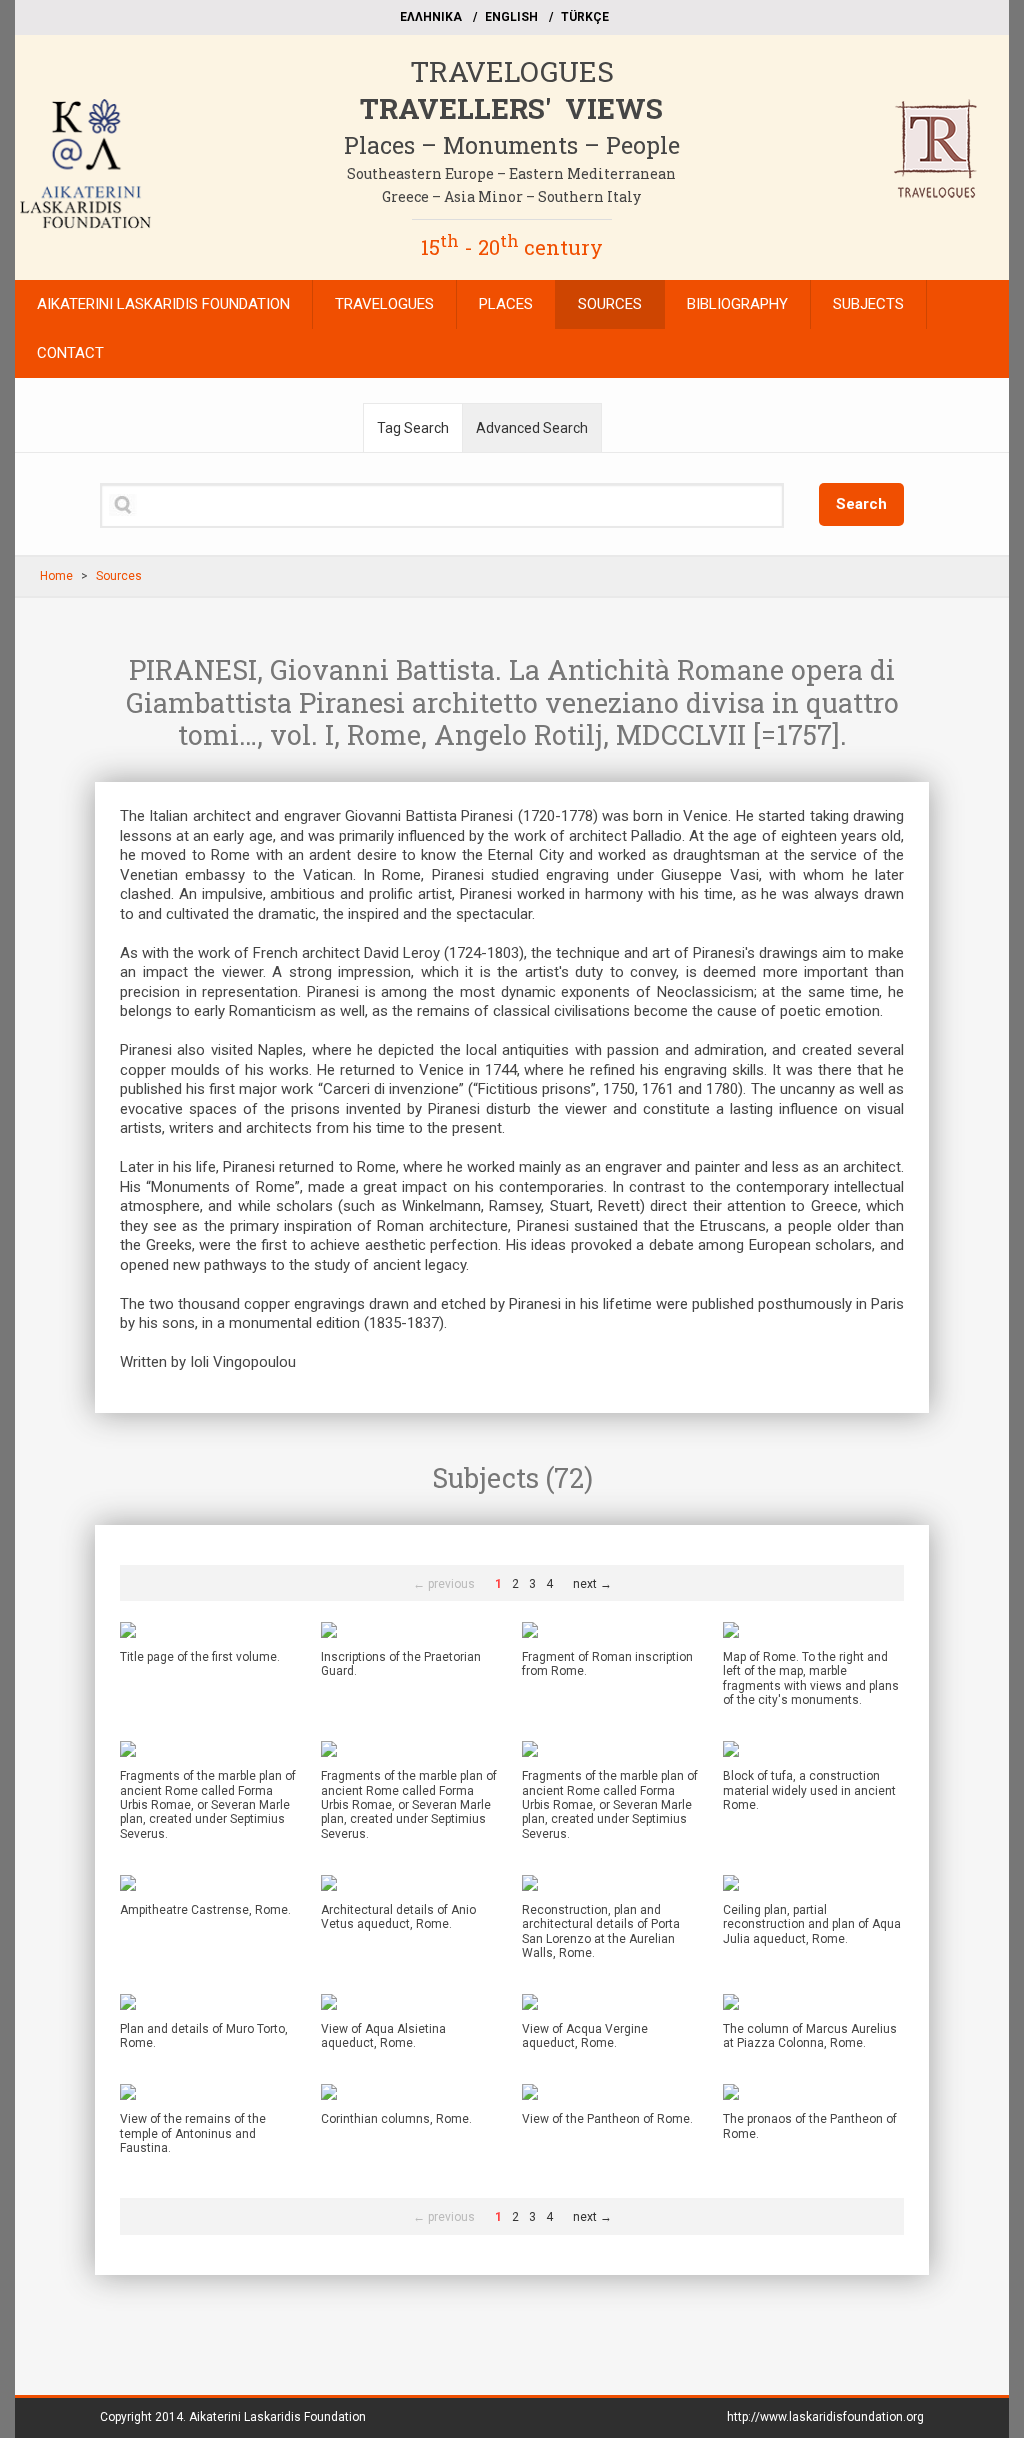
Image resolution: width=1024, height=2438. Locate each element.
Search (861, 504)
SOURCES (610, 304)
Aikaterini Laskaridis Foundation (277, 2417)
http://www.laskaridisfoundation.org (825, 2417)
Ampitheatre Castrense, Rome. (205, 1910)
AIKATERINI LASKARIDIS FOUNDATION (163, 304)
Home (56, 576)
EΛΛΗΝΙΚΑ (431, 17)
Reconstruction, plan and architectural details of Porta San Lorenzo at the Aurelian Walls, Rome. (601, 1931)
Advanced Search (532, 428)
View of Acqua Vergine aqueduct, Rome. (585, 2036)
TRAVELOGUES (512, 71)
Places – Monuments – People (512, 145)
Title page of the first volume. (200, 1657)
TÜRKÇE (585, 17)
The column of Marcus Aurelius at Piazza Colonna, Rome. (810, 2036)
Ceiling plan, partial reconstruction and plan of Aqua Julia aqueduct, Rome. (812, 1924)
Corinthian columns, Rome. (396, 2119)
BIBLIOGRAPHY (737, 304)
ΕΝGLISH (511, 17)
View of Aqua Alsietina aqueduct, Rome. (383, 2036)
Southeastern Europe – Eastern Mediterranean (511, 173)
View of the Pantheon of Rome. (607, 2119)
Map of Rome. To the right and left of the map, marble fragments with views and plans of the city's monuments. (811, 1678)
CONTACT (70, 353)
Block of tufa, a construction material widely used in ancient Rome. (809, 1790)
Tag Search (413, 428)
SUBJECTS (868, 304)
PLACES (506, 304)
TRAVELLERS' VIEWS (511, 108)
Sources (119, 576)
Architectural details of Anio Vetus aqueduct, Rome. (398, 1917)
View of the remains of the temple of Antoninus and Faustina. (193, 2133)
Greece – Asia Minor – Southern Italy (511, 196)
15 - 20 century (512, 247)
